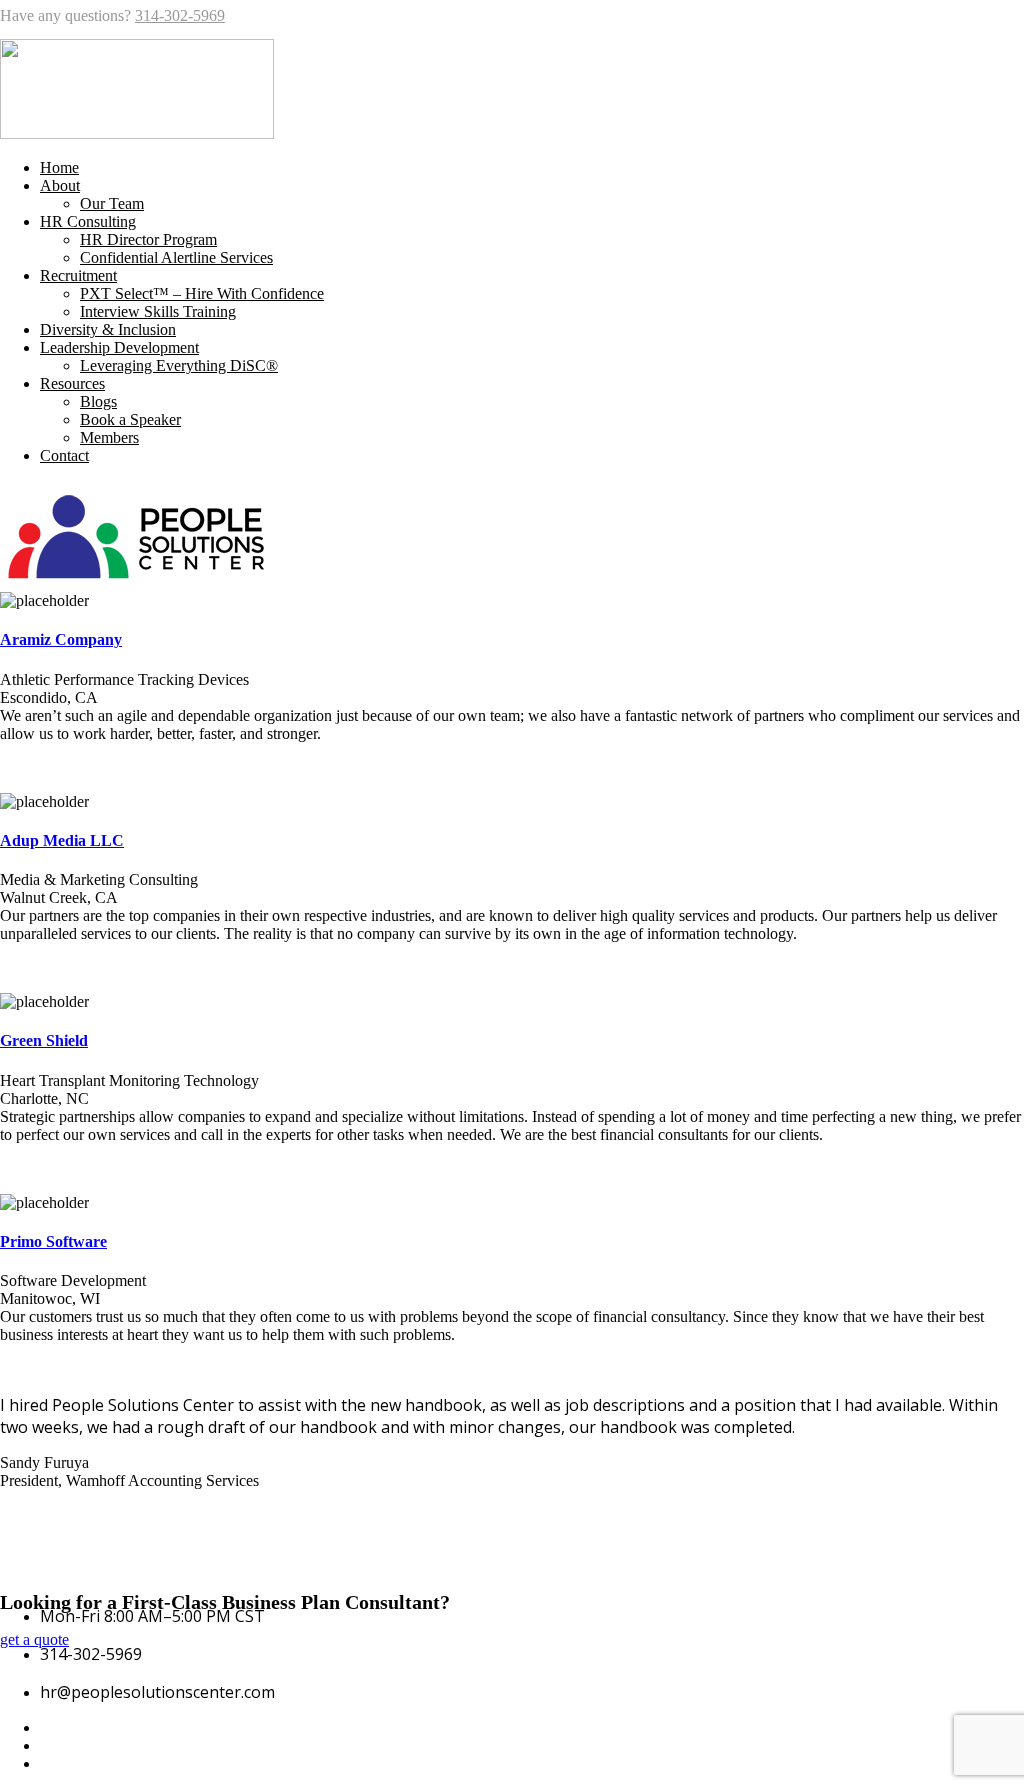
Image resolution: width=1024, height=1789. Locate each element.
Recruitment (78, 275)
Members (109, 437)
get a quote (34, 1639)
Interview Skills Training (158, 311)
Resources (72, 383)
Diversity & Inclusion (108, 329)
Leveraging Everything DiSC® (179, 365)
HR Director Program (148, 239)
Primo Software (53, 1241)
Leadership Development (119, 347)
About (60, 185)
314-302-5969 (180, 15)
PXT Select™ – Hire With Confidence (202, 293)
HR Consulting (88, 221)
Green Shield (44, 1040)
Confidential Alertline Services (176, 257)
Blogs (98, 401)
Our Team (112, 203)
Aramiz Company (61, 639)
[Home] (137, 582)
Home (59, 167)
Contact (64, 455)
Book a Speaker (130, 419)
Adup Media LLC (62, 840)
